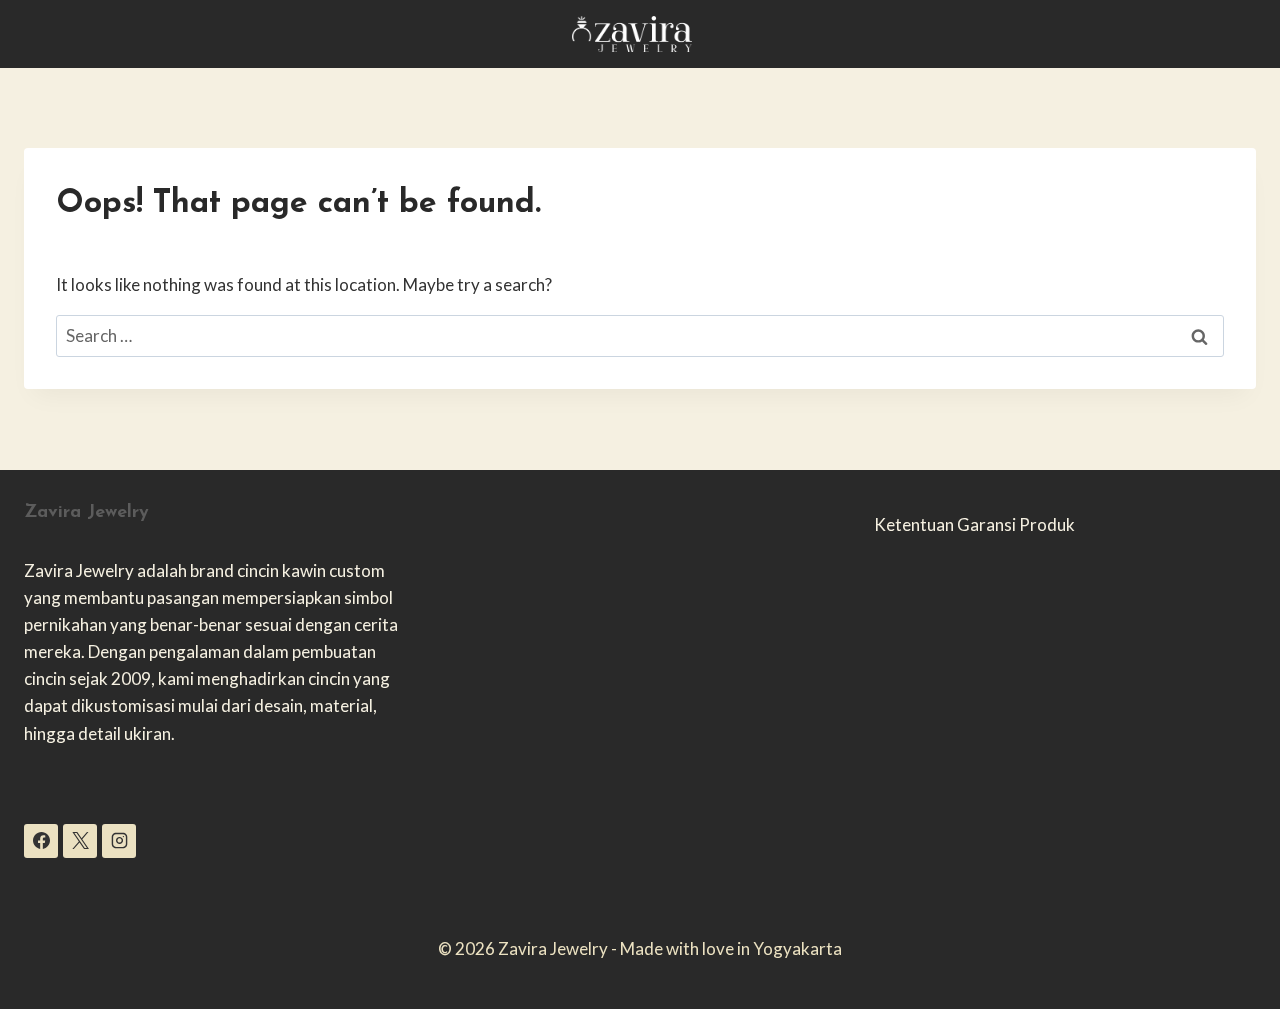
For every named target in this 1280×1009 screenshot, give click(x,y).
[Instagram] (119, 841)
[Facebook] (41, 841)
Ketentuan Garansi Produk (974, 524)
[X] (80, 841)
